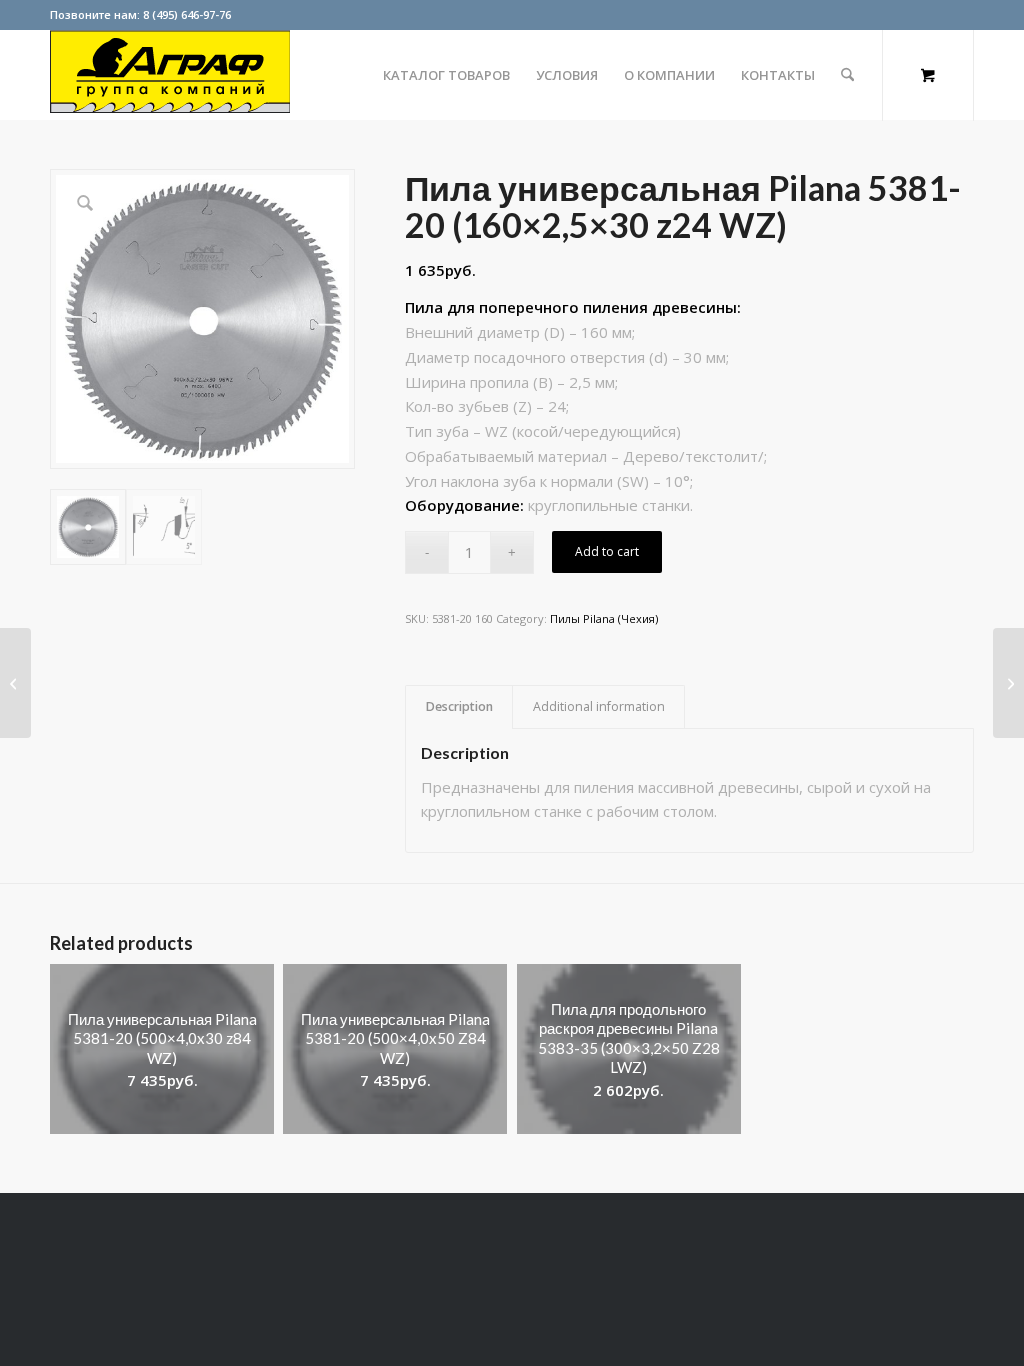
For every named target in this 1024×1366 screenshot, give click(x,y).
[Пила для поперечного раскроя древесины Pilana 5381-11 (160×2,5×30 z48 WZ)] (15, 683)
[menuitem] (446, 75)
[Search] (847, 75)
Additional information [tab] (599, 706)
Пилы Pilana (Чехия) (604, 618)
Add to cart (607, 551)
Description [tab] (459, 706)
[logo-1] (170, 75)
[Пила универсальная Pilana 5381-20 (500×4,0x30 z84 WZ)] (1008, 683)
